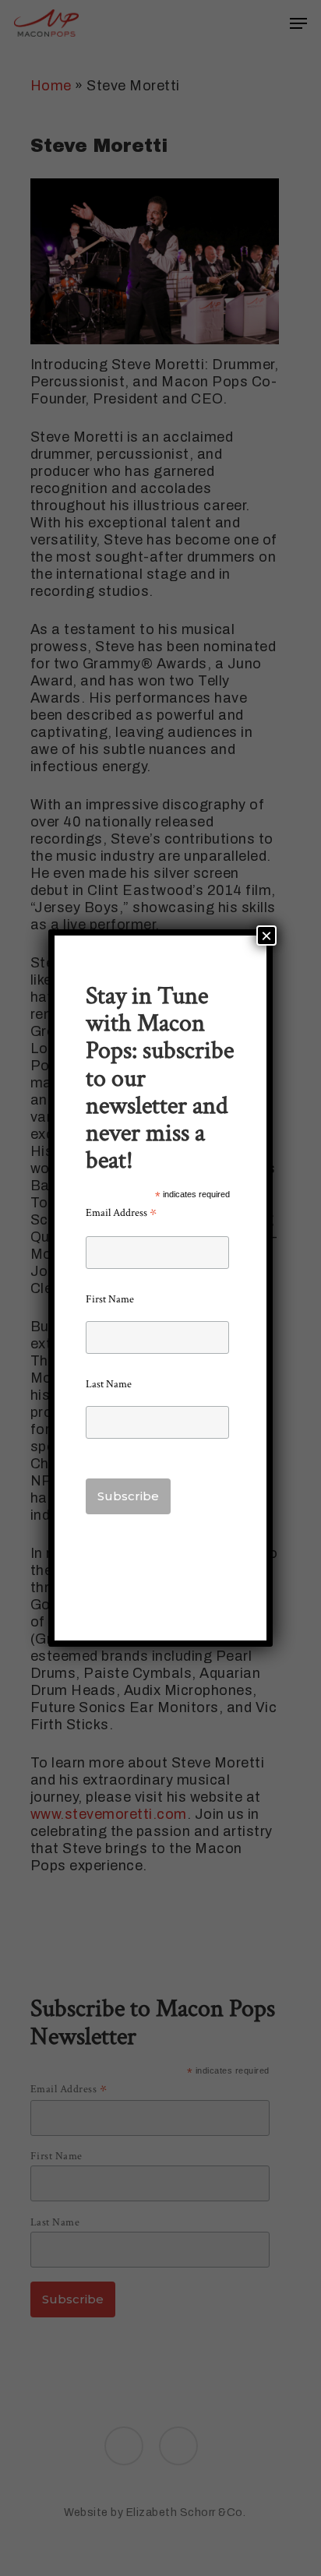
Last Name (109, 1384)
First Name (110, 1299)
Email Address (121, 1213)
